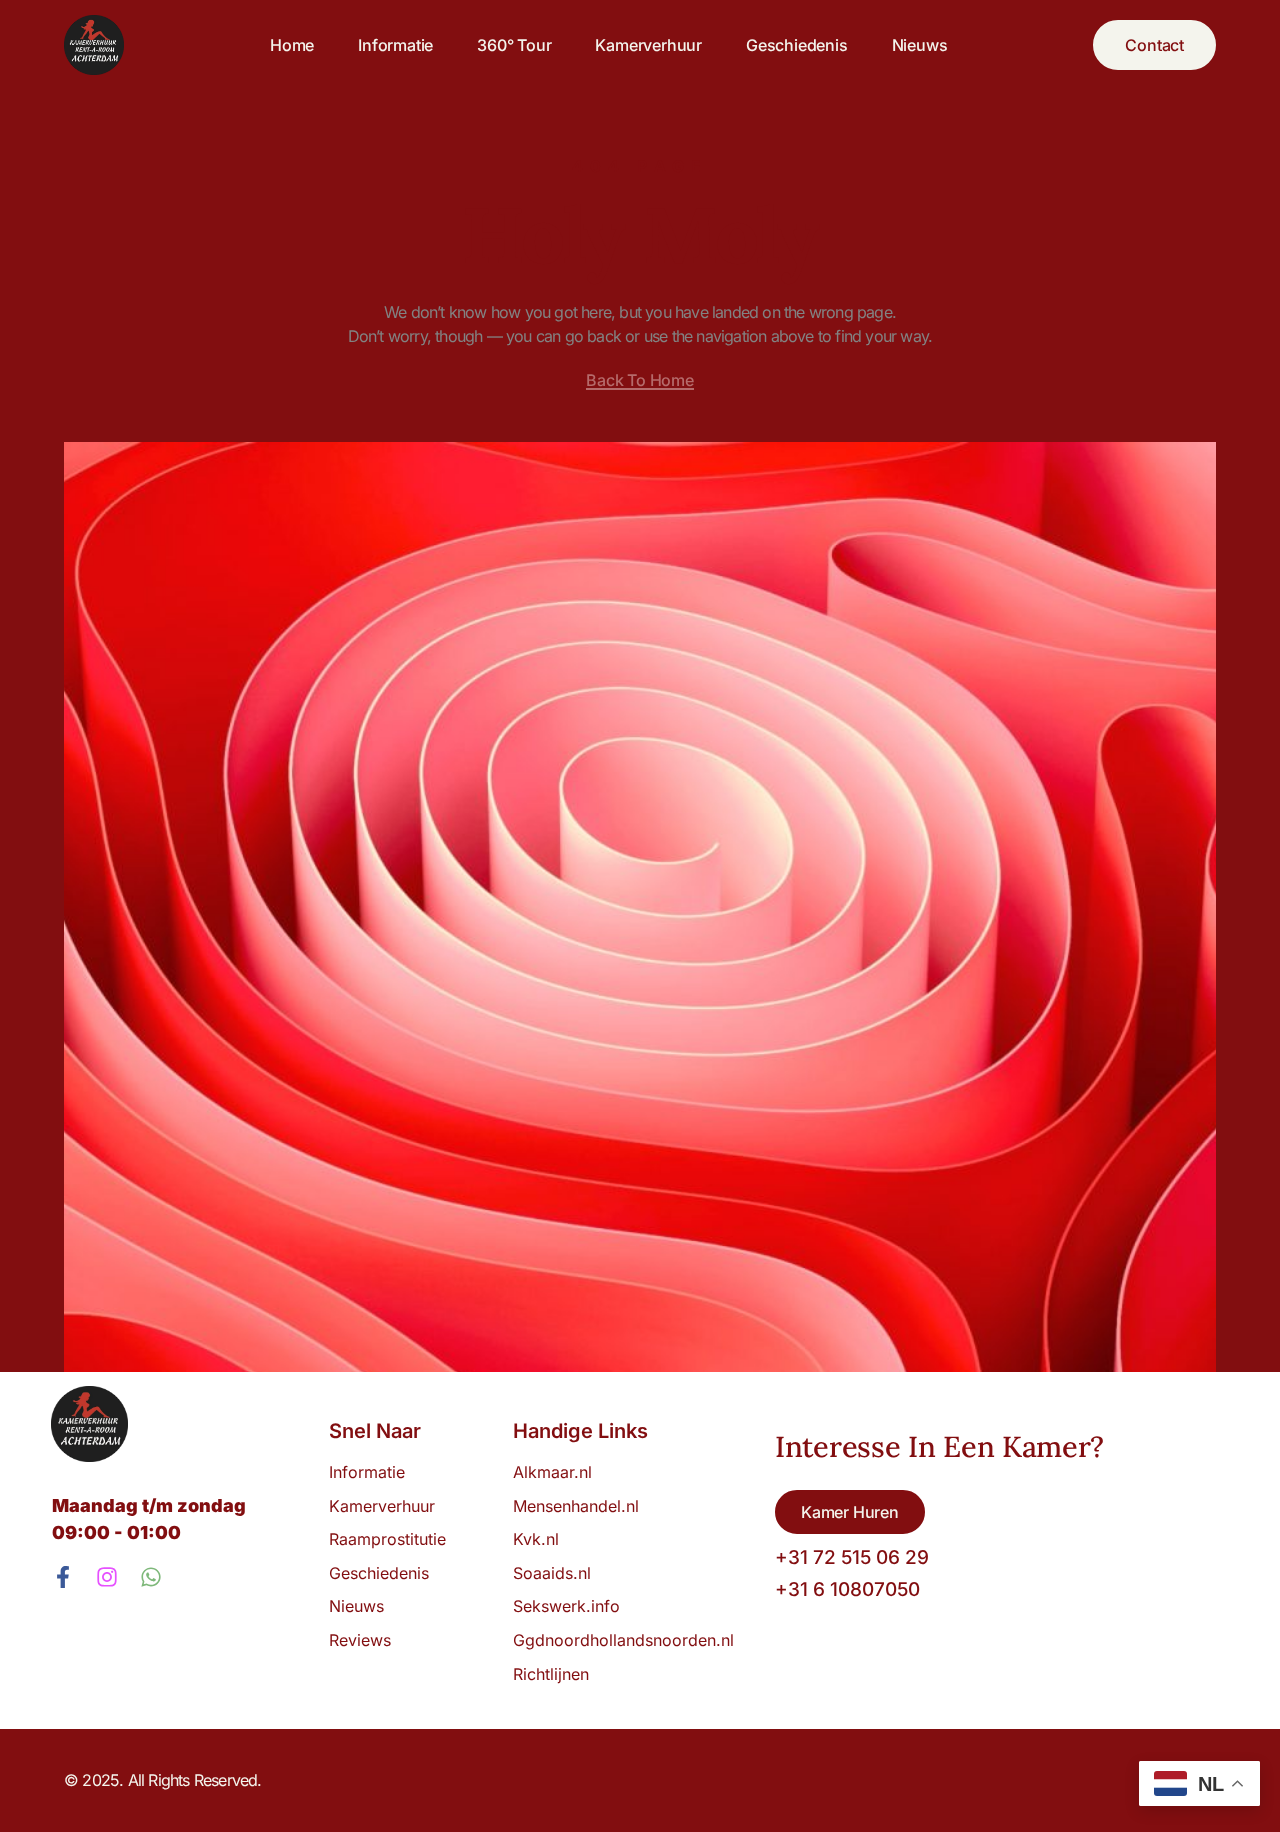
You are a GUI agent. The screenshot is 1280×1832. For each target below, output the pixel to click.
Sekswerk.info (571, 1606)
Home (292, 45)
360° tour (514, 45)
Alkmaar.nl (552, 1472)
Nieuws (920, 45)
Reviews (360, 1640)
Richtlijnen (551, 1674)
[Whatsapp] (151, 1577)
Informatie (395, 45)
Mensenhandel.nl (576, 1506)
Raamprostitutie (387, 1539)
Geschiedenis (797, 45)
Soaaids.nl (552, 1573)
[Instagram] (107, 1577)
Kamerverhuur (648, 45)
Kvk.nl (536, 1539)
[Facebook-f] (63, 1577)
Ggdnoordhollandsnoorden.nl (623, 1640)
